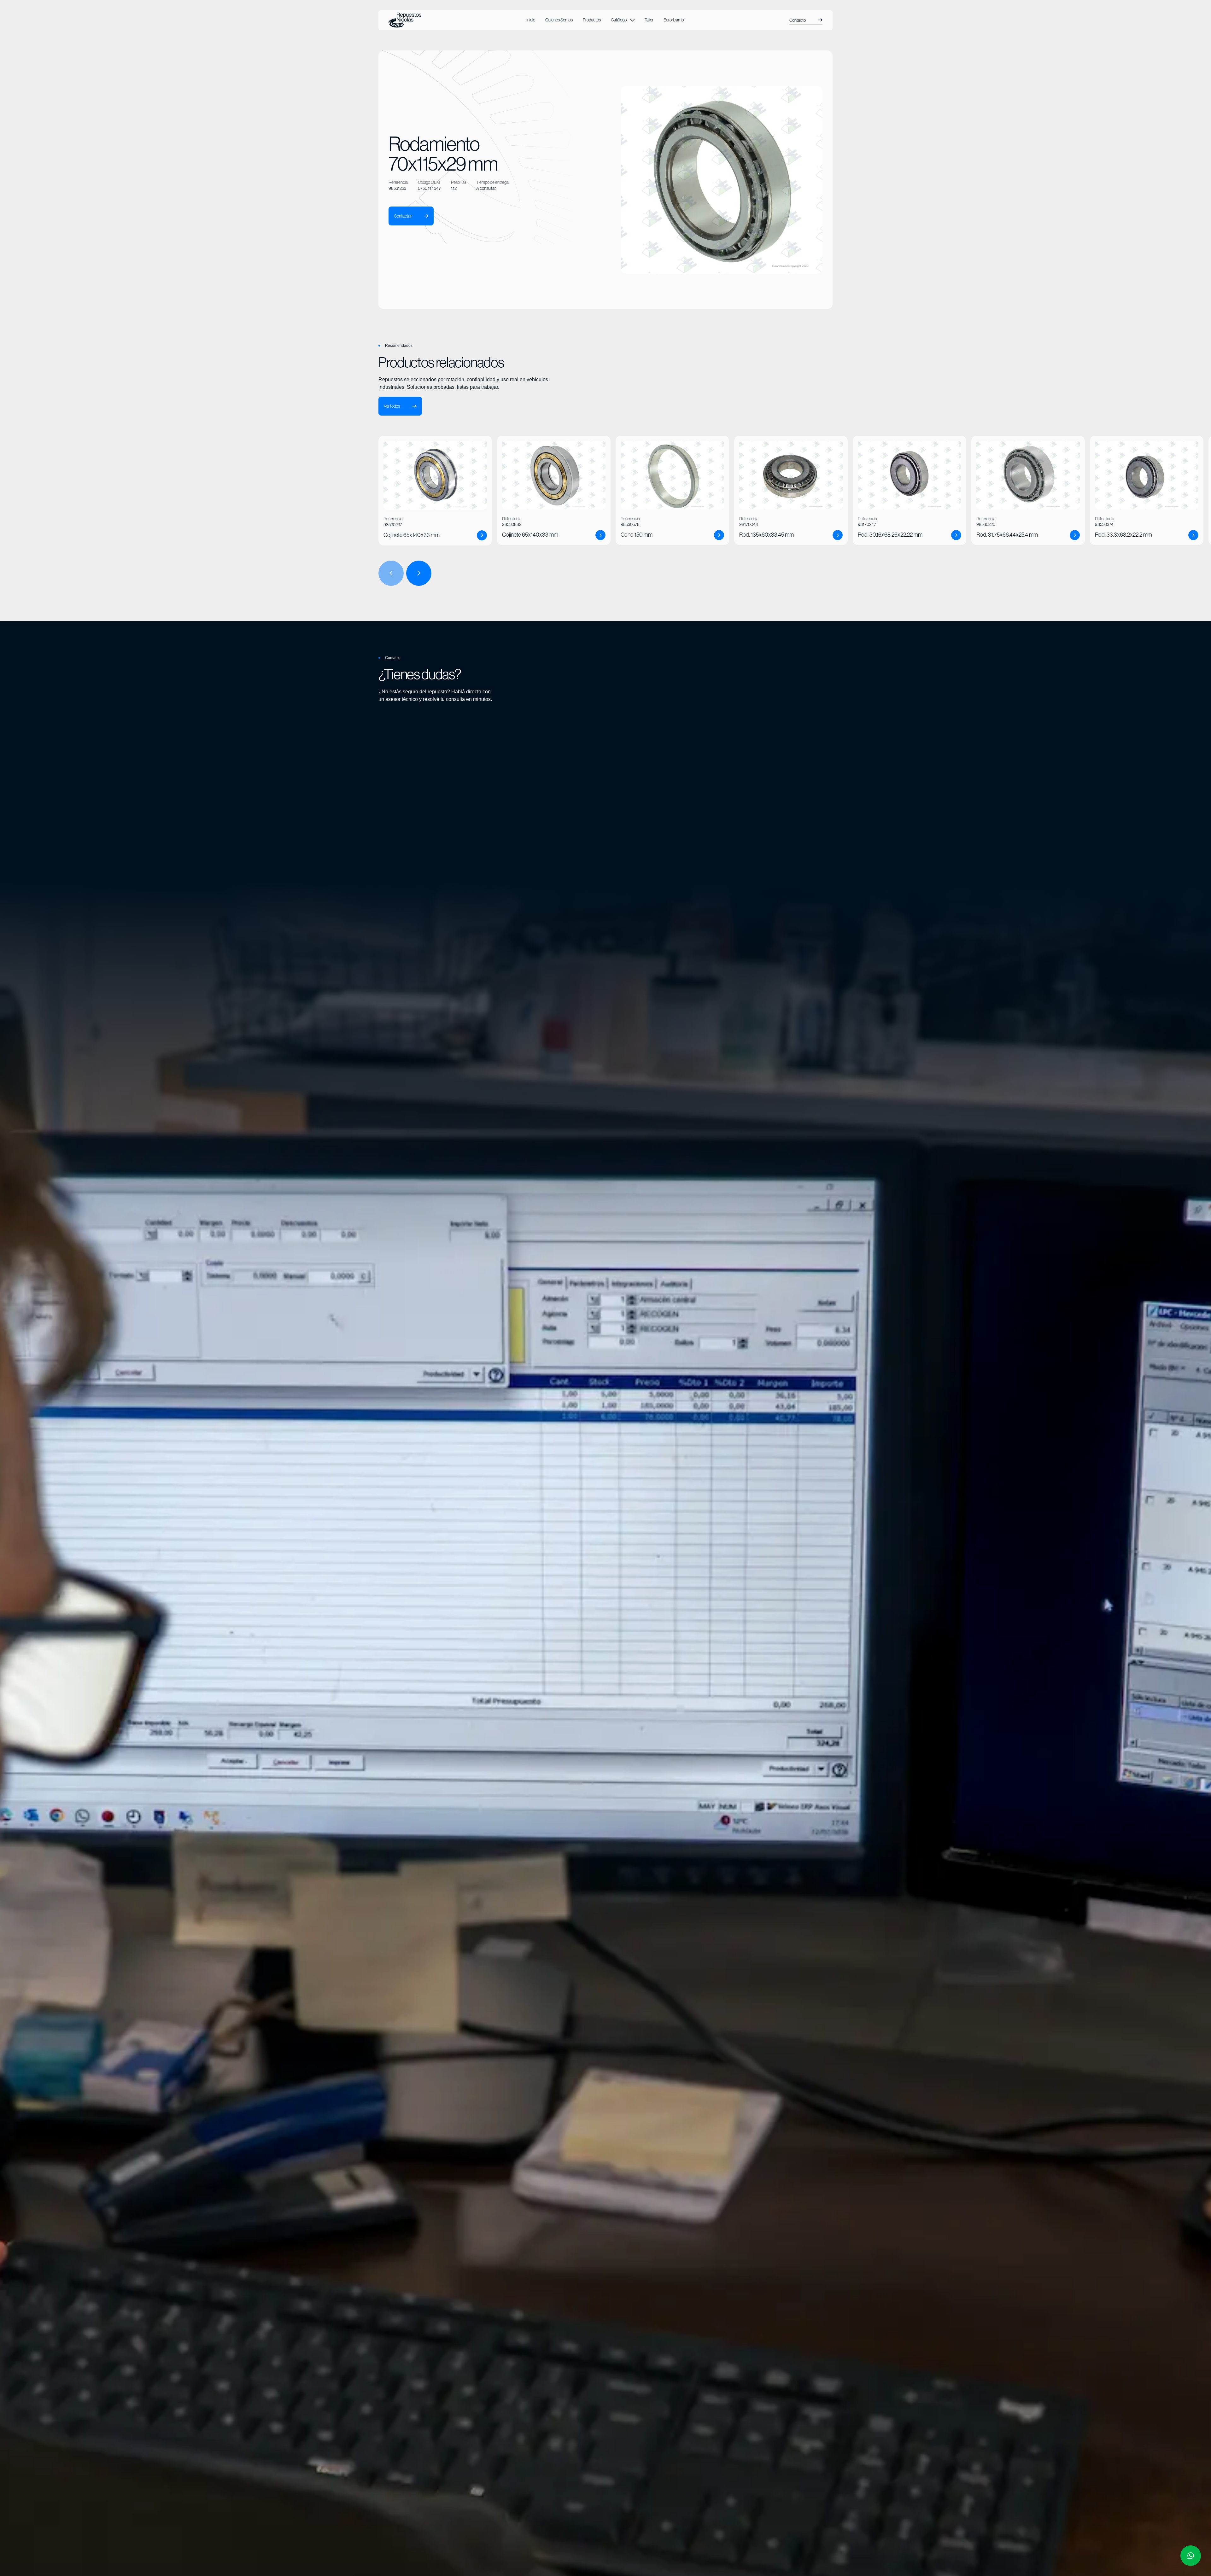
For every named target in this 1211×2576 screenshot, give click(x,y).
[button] (623, 20)
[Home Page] (405, 20)
